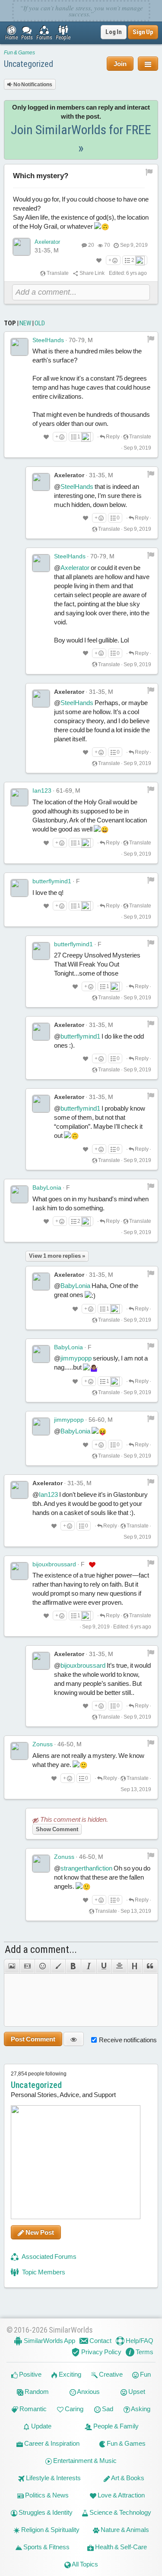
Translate (57, 273)
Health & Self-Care (120, 2547)
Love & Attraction (121, 2495)
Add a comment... (41, 1949)
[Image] (12, 1966)
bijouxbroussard (54, 1564)
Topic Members (43, 2272)
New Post (39, 2232)
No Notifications (32, 85)
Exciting (69, 2374)
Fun (145, 2374)
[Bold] (73, 1966)
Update (41, 2426)
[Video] (27, 1966)
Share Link (92, 273)
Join (120, 64)
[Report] (151, 339)
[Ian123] (19, 797)
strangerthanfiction (86, 1868)
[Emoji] (42, 1966)
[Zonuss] (19, 1751)
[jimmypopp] (41, 1427)
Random (36, 2392)
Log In (114, 32)
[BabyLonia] (19, 1194)
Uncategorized (29, 64)
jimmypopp (76, 1358)
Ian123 (42, 790)
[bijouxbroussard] (19, 1571)
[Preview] (74, 2039)
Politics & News (46, 2495)
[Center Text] (119, 1966)
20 (91, 245)
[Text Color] (58, 1966)
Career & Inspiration (51, 2443)
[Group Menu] (148, 64)
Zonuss (43, 1744)
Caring (73, 2409)
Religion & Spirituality (50, 2530)
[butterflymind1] (19, 888)
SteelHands (48, 340)
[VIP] (92, 1565)
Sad (107, 2409)
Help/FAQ (139, 2341)
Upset (136, 2392)
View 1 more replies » (57, 1256)
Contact (100, 2341)
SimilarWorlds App (49, 2341)
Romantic (32, 2409)
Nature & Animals (124, 2530)
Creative (110, 2374)
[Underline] (104, 1966)
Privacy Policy (101, 2352)
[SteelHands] (19, 347)
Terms (144, 2352)
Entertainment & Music (84, 2461)
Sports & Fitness (46, 2547)
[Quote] (150, 1966)
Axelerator (47, 242)
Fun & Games (19, 53)
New (25, 323)
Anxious (88, 2392)
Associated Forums (49, 2256)
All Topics (84, 2564)
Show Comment (57, 1829)
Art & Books (127, 2478)
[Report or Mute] (149, 172)
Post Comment (33, 2039)
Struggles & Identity (45, 2512)
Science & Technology (120, 2512)
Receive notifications (128, 2040)
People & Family (115, 2426)
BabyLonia (47, 1187)
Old (40, 323)
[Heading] (135, 1966)
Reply (112, 437)
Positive (30, 2374)
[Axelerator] (22, 247)
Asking (140, 2409)
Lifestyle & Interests (53, 2478)
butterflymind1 (52, 881)
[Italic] (89, 1966)
